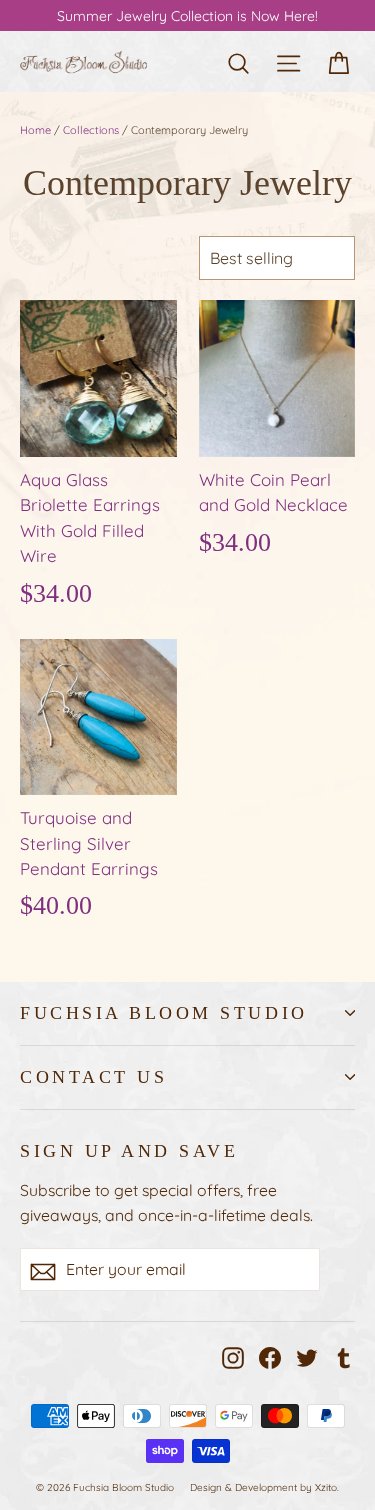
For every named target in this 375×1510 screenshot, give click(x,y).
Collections (91, 130)
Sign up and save (129, 1151)
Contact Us (93, 1077)
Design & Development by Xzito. (264, 1487)
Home (35, 130)
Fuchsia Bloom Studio (164, 1013)
